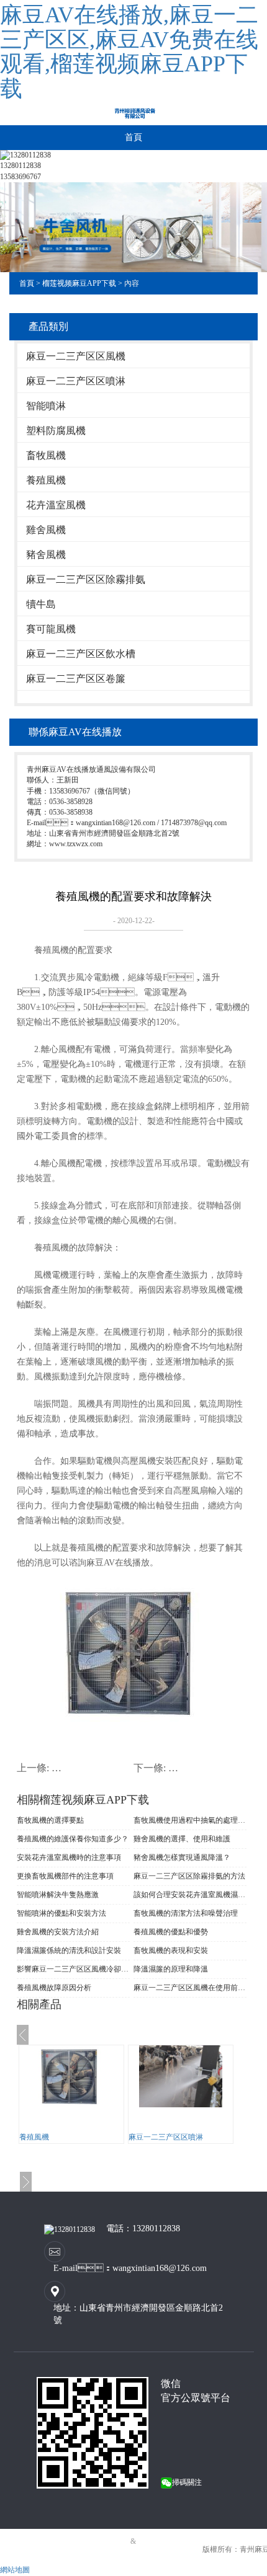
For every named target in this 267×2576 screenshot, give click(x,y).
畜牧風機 (46, 455)
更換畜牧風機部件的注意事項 (65, 1876)
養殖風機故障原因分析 (54, 1988)
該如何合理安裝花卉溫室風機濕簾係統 (190, 1895)
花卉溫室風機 (56, 505)
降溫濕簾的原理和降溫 (171, 1969)
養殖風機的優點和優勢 (171, 1932)
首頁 (133, 137)
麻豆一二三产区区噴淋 (76, 381)
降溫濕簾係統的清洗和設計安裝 (69, 1950)
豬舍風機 (46, 555)
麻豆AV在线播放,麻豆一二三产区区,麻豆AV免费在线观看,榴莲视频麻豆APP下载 (129, 52)
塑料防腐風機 (56, 431)
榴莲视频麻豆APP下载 (79, 283)
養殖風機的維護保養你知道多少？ (73, 1839)
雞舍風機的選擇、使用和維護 (182, 1839)
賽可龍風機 (51, 629)
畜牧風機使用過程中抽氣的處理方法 (190, 1820)
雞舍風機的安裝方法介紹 (58, 1932)
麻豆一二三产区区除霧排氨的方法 (189, 1876)
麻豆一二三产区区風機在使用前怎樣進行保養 (190, 1988)
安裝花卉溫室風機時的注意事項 (69, 1857)
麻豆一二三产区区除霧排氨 (86, 579)
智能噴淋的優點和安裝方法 (61, 1913)
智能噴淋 (46, 406)
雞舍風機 (46, 530)
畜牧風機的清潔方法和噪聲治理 (186, 1913)
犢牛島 (41, 604)
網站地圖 (15, 2570)
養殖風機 (46, 480)
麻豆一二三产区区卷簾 (76, 679)
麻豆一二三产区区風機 (76, 356)
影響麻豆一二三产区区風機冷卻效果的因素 (73, 1969)
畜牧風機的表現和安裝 (171, 1950)
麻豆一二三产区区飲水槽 (81, 654)
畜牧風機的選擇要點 (50, 1820)
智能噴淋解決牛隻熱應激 (58, 1895)
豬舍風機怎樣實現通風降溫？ (182, 1857)
